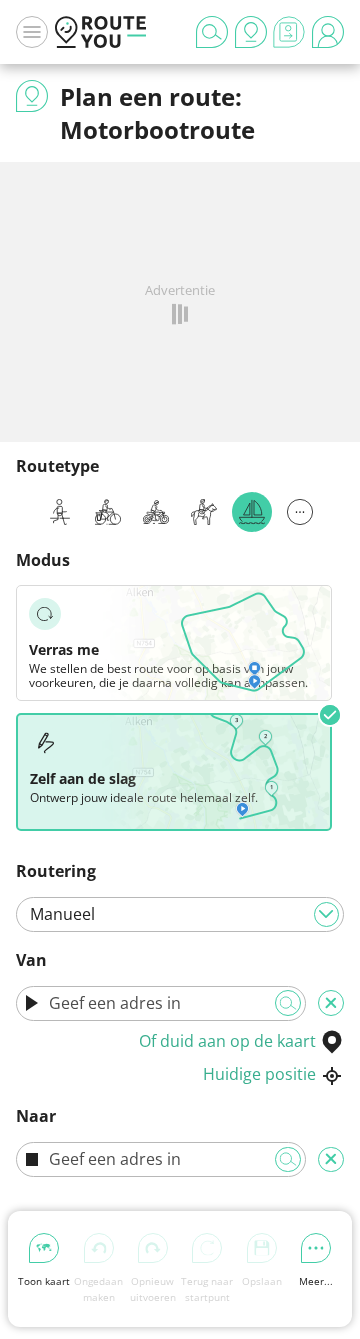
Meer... (316, 1281)
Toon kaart (44, 1281)
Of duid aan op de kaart (227, 1041)
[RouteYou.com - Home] (101, 32)
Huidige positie (259, 1074)
